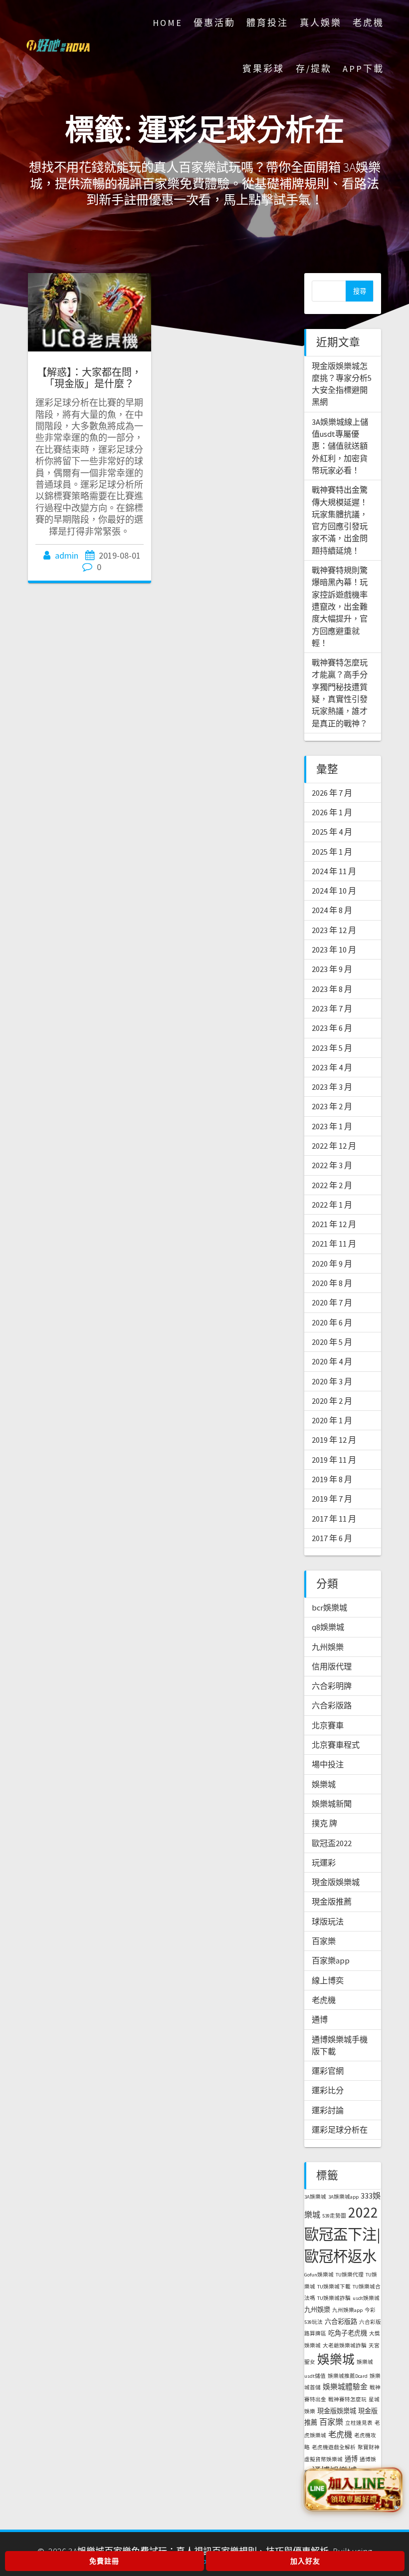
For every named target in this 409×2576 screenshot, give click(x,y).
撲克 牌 (324, 1823)
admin (67, 555)
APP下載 (363, 69)
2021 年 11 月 (334, 1244)
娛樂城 (324, 1784)
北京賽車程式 (336, 1745)
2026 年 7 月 (332, 793)
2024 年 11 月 (334, 871)
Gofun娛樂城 (319, 2275)
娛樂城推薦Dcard (348, 2376)
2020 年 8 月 (332, 1283)
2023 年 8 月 (332, 989)
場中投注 (328, 1764)
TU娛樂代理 (350, 2275)
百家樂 (324, 1941)
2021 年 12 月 (334, 1224)
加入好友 (305, 2561)
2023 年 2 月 (332, 1106)
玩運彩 (324, 1863)
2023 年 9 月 (332, 969)
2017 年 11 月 (334, 1519)
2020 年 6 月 (332, 1322)
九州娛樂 (328, 1647)
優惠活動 (214, 23)
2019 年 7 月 (332, 1499)
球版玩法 (328, 1922)
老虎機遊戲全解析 (334, 2447)
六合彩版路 (332, 1705)
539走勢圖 (334, 2216)
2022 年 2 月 (332, 1185)
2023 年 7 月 (332, 1008)
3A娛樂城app (343, 2197)
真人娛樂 (321, 23)
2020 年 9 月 (332, 1264)
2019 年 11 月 (334, 1460)
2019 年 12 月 (334, 1440)
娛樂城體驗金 (345, 2387)
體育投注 (267, 23)
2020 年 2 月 (332, 1401)
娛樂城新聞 (332, 1804)
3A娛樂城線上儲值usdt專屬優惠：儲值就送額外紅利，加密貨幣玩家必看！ (340, 446)
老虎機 (368, 23)
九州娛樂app (347, 2310)
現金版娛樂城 (336, 1882)
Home (168, 23)
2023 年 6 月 (332, 1028)
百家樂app (331, 1960)
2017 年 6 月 (332, 1538)
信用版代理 (332, 1666)
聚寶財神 (369, 2447)
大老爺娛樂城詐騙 (345, 2346)
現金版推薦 (332, 1902)
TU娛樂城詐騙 (334, 2298)
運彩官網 (328, 2071)
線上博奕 (328, 1980)
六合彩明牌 (332, 1686)
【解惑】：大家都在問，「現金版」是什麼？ (89, 378)
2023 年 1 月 (332, 1126)
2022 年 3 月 (332, 1165)
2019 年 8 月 (332, 1479)
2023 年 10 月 (334, 950)
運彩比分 (328, 2090)
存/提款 (314, 69)
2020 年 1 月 (332, 1420)
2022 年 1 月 (332, 1205)
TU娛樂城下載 (334, 2287)
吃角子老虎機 (348, 2333)
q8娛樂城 (328, 1627)
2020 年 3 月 (332, 1381)
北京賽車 (328, 1725)
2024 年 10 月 (334, 891)
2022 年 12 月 (334, 1146)
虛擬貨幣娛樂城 (323, 2459)
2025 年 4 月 (332, 832)
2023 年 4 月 (332, 1067)
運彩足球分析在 (340, 2130)
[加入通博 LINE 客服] (353, 2490)
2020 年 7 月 (332, 1302)
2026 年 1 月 (332, 812)
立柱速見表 (359, 2423)
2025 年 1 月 (332, 852)
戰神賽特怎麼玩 (347, 2400)
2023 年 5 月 (332, 1048)
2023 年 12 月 (334, 930)
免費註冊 (104, 2561)
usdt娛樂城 (366, 2298)
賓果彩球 (263, 69)
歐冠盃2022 (332, 1843)
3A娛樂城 (315, 2197)
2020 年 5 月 (332, 1342)
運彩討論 (328, 2110)
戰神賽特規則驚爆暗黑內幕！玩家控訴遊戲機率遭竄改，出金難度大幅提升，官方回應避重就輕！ (340, 607)
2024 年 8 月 (332, 910)
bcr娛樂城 (329, 1608)
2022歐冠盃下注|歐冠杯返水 (342, 2234)
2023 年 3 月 (332, 1087)
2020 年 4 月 (332, 1361)
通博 (320, 2019)
